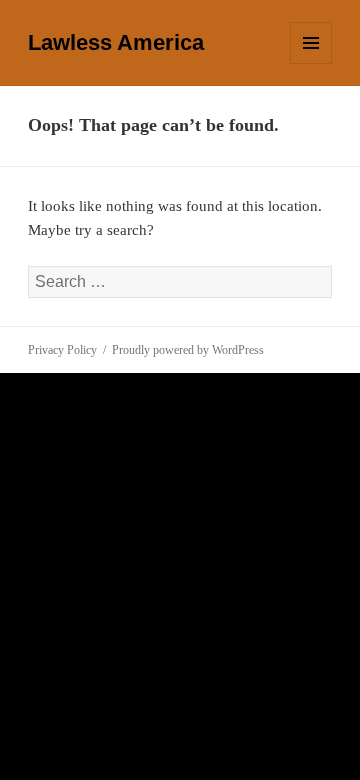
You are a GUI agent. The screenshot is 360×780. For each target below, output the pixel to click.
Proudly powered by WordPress (188, 350)
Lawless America (116, 42)
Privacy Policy (62, 350)
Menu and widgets (311, 63)
